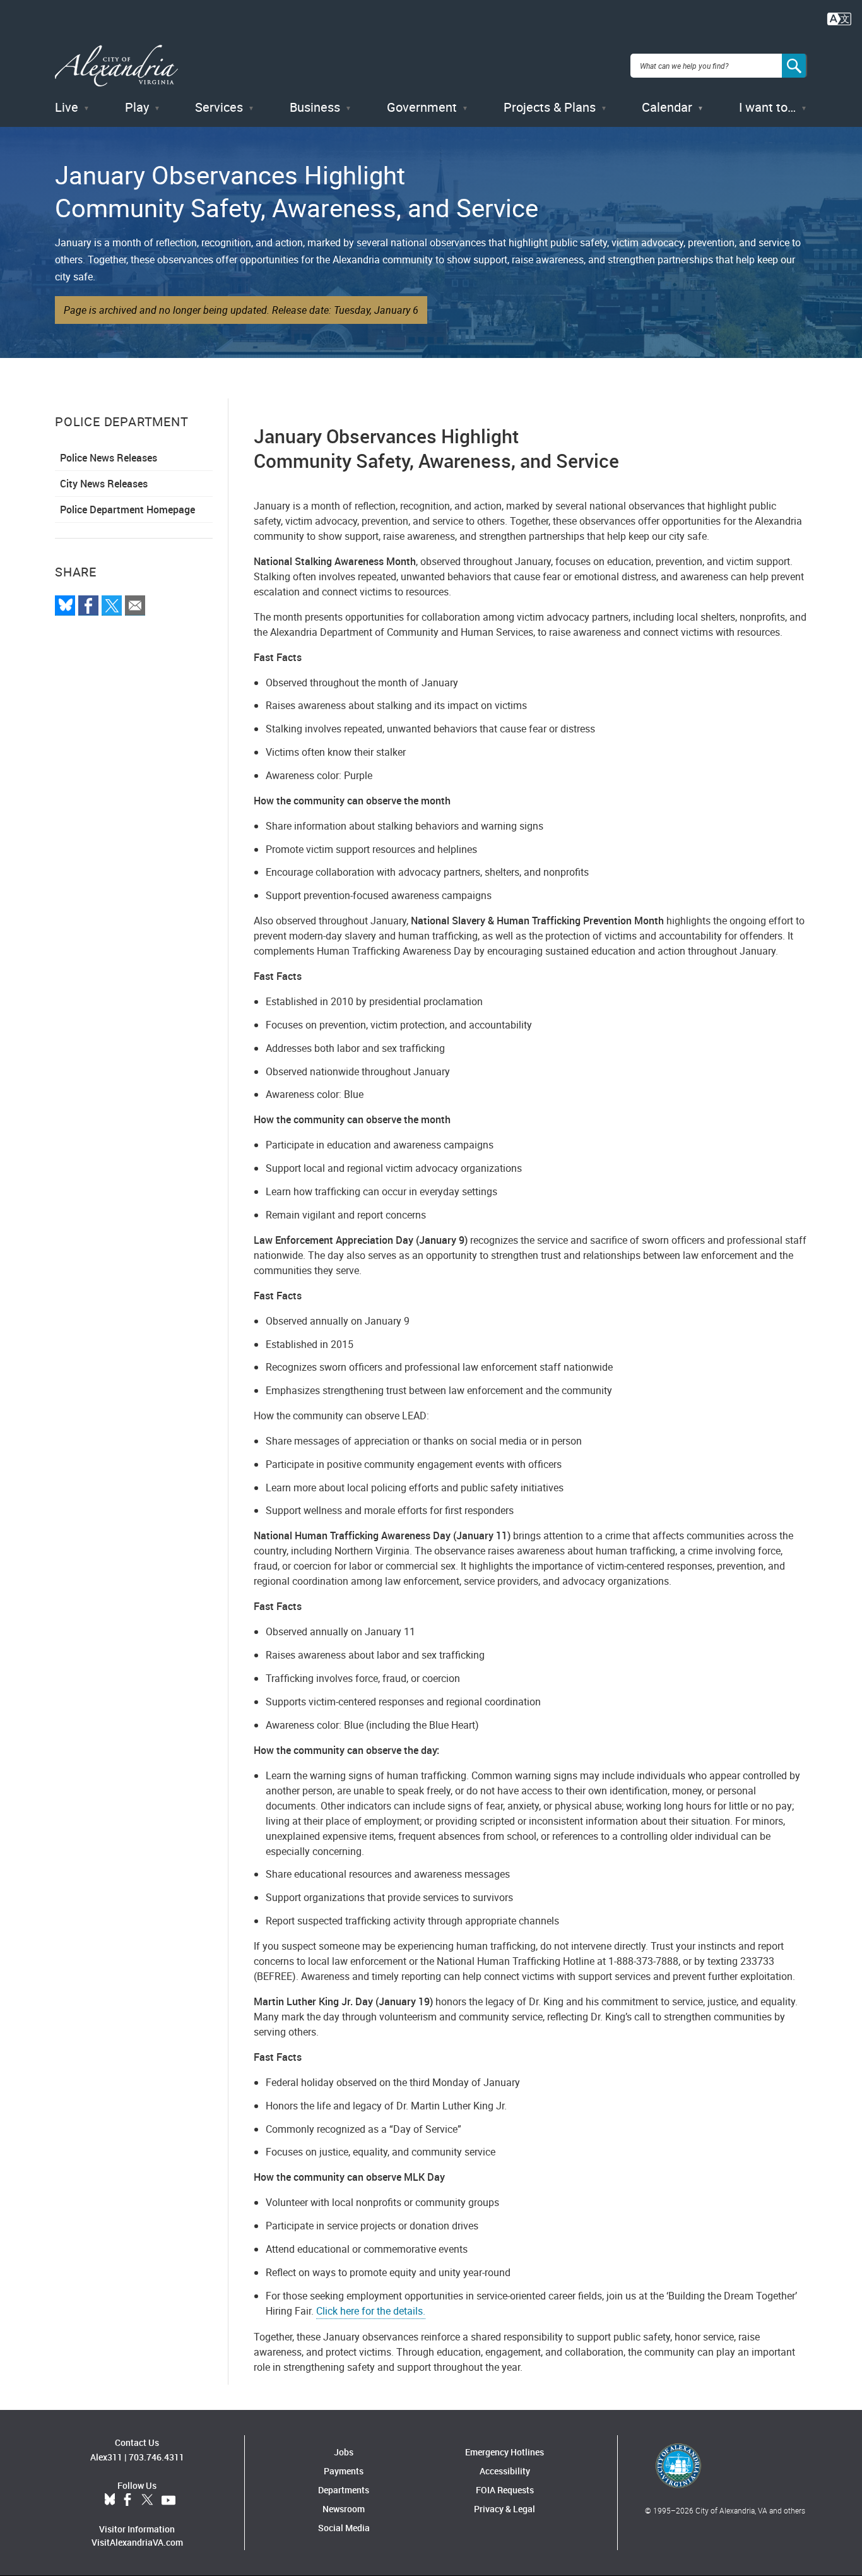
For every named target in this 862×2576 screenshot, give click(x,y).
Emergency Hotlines (505, 2452)
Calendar (667, 107)
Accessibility (505, 2471)
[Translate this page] (839, 18)
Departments (344, 2490)
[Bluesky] (65, 605)
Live (67, 107)
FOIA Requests (505, 2490)
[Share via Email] (135, 605)
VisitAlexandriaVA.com (137, 2542)
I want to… (767, 107)
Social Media (344, 2528)
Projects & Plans (550, 107)
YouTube (168, 2500)
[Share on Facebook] (88, 605)
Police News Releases (109, 458)
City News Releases (104, 484)
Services (219, 107)
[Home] (116, 66)
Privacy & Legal (505, 2509)
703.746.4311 (156, 2457)
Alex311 (106, 2457)
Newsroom (344, 2509)
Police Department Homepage (127, 510)
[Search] (794, 66)
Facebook (127, 2500)
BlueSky (110, 2500)
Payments (344, 2471)
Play (137, 107)
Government (422, 107)
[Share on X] (112, 605)
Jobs (344, 2452)
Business (315, 107)
